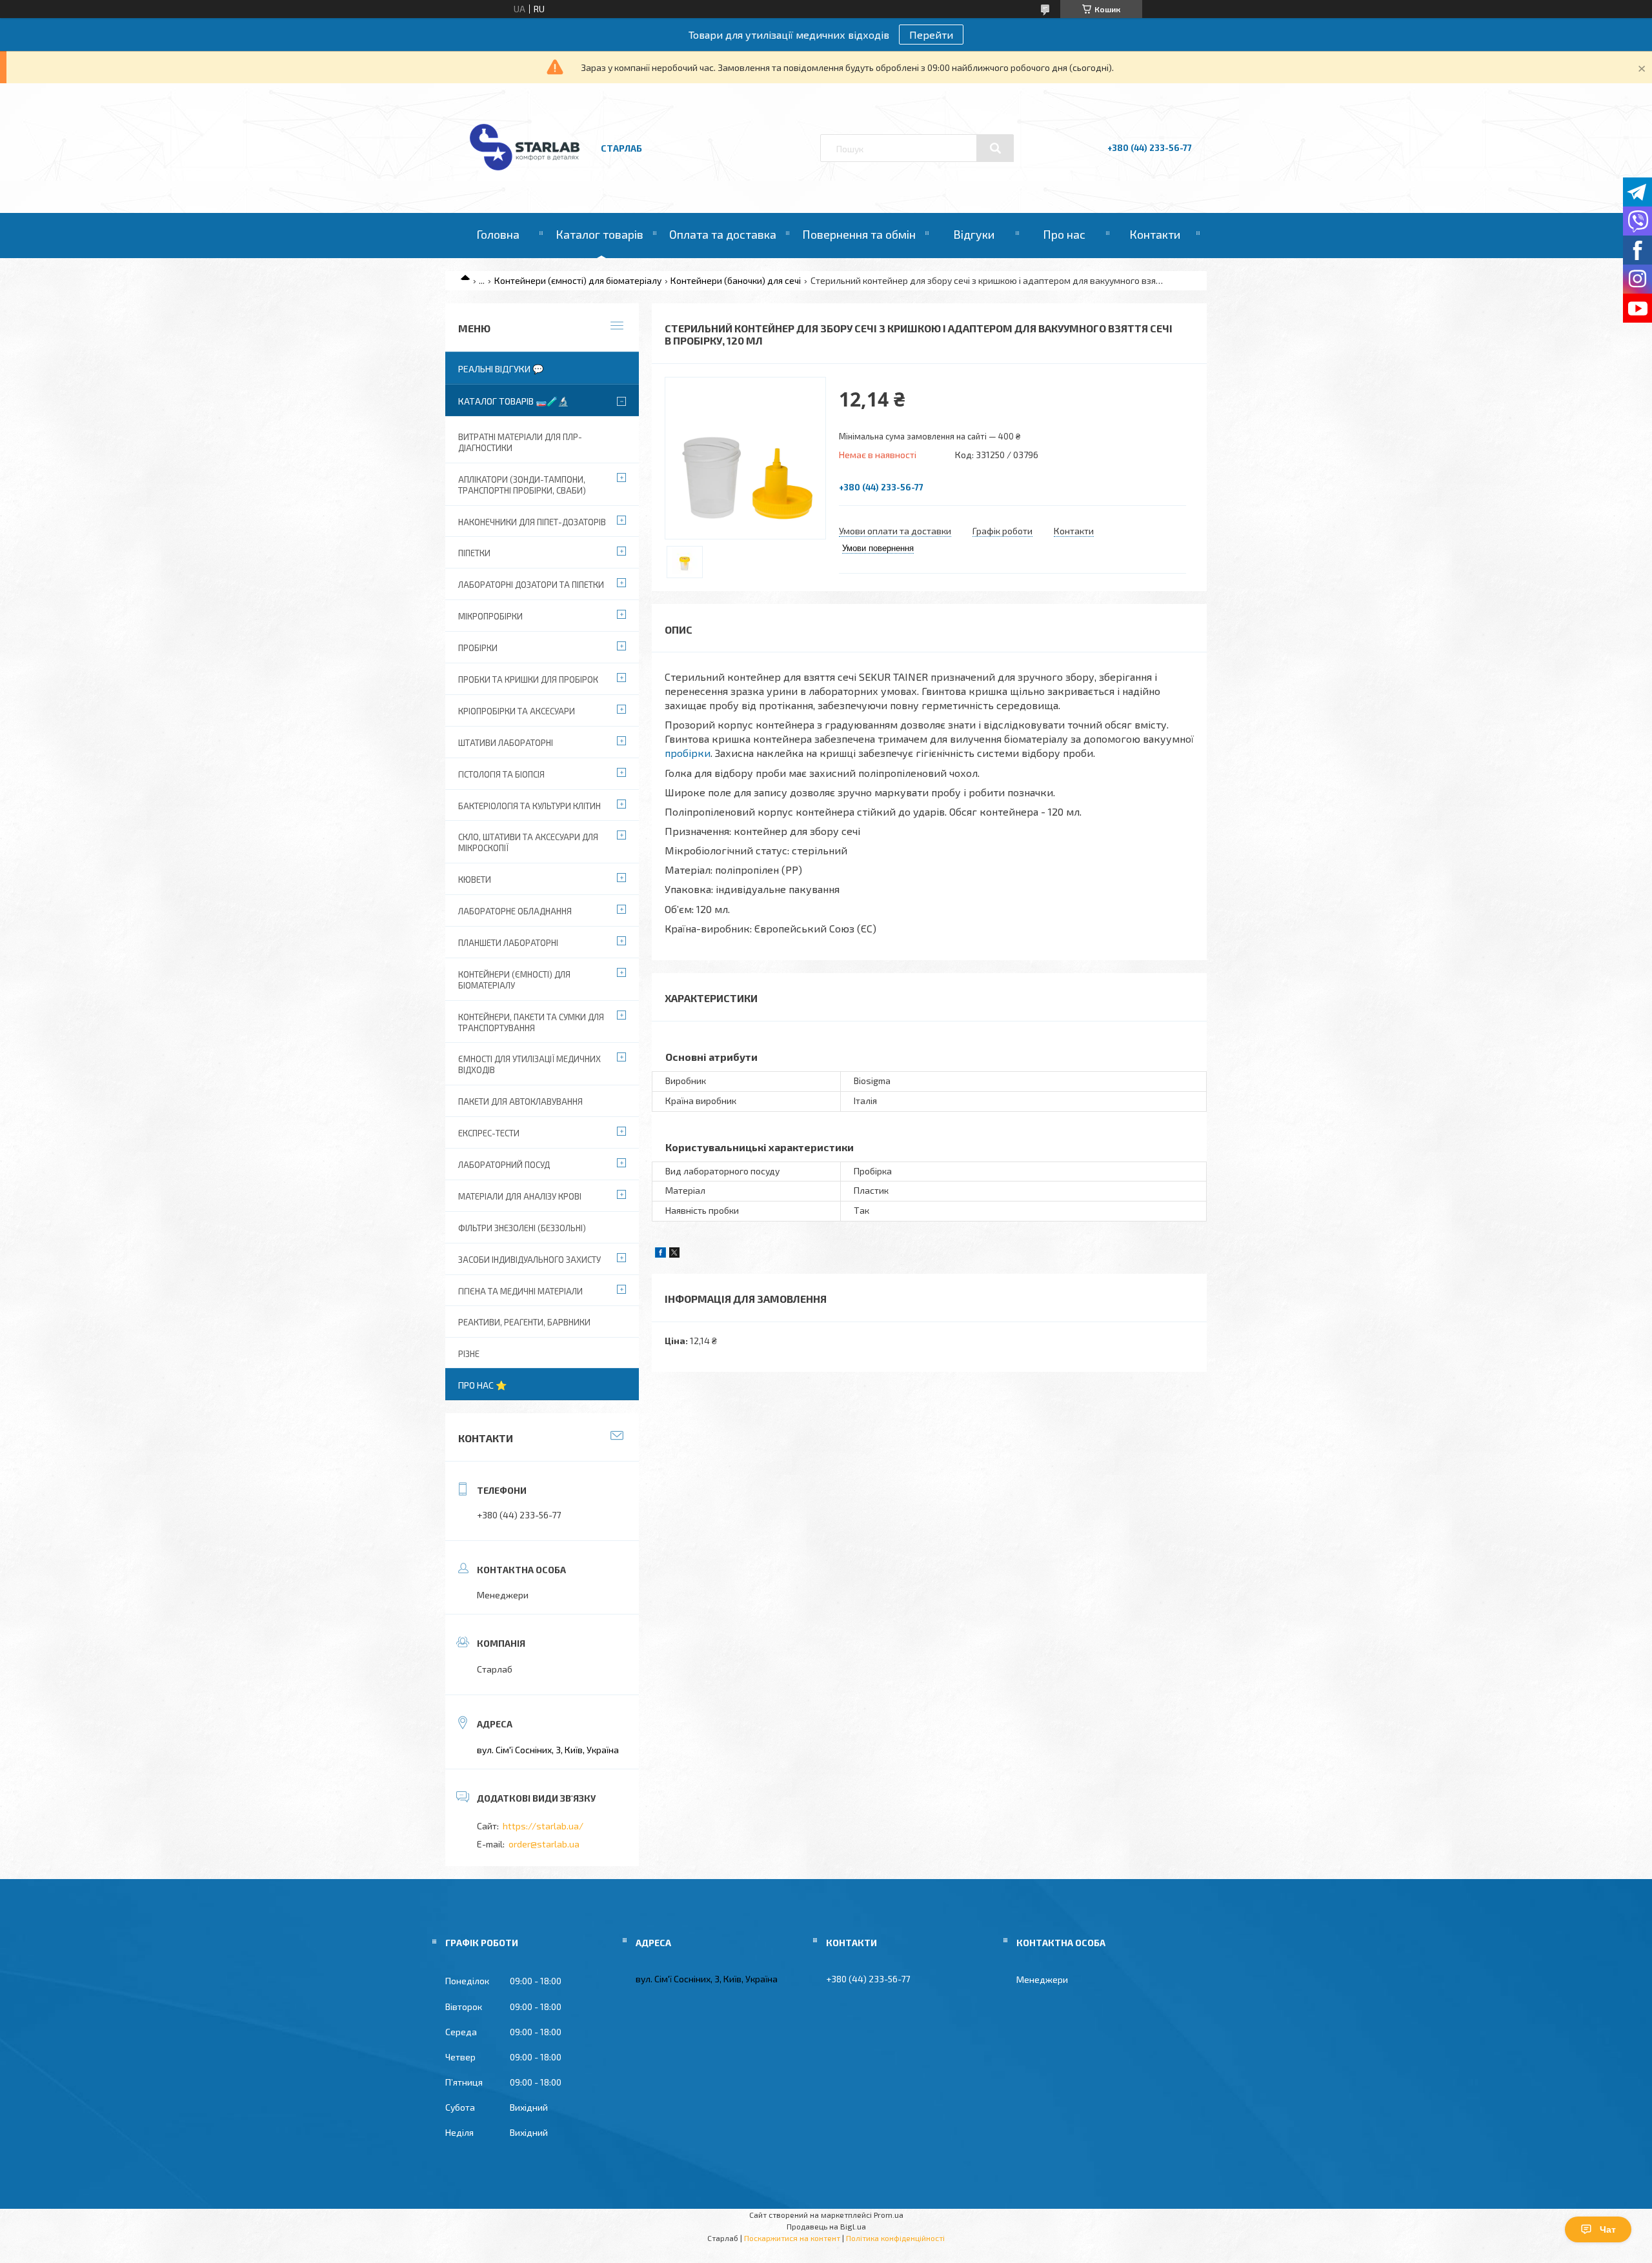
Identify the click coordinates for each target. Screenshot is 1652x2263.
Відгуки (974, 234)
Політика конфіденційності (895, 2238)
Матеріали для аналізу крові (520, 1196)
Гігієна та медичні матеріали (520, 1291)
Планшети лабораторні (508, 943)
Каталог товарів (599, 234)
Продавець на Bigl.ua (826, 2226)
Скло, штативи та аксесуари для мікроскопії (528, 842)
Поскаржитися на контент (792, 2238)
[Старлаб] (525, 176)
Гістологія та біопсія (501, 774)
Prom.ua (889, 2215)
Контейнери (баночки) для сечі (736, 280)
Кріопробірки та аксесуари (517, 711)
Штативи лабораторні (506, 743)
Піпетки (474, 553)
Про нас (1064, 234)
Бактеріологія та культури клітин (529, 806)
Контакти (1155, 234)
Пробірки (478, 648)
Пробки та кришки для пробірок (528, 679)
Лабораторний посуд (504, 1165)
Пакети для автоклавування (520, 1101)
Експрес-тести (489, 1133)
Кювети (475, 880)
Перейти (931, 35)
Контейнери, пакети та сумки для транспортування (531, 1022)
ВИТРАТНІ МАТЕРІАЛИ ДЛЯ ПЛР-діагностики (520, 442)
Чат (1608, 2229)
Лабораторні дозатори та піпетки (531, 585)
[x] (674, 1254)
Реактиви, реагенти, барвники (524, 1322)
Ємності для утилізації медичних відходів (529, 1064)
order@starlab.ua (544, 1844)
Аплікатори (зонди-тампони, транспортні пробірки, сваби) (522, 485)
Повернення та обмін (859, 234)
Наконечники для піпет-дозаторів (532, 522)
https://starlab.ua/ (543, 1826)
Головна (498, 234)
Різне (469, 1354)
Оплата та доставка (723, 234)
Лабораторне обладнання (515, 911)
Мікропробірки (490, 616)
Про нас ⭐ (482, 1385)
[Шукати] (995, 148)
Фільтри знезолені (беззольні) (522, 1228)
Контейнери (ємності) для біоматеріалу (578, 280)
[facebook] (660, 1254)
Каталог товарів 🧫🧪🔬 (513, 401)
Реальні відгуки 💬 (501, 369)
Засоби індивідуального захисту (529, 1260)
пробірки (688, 753)
